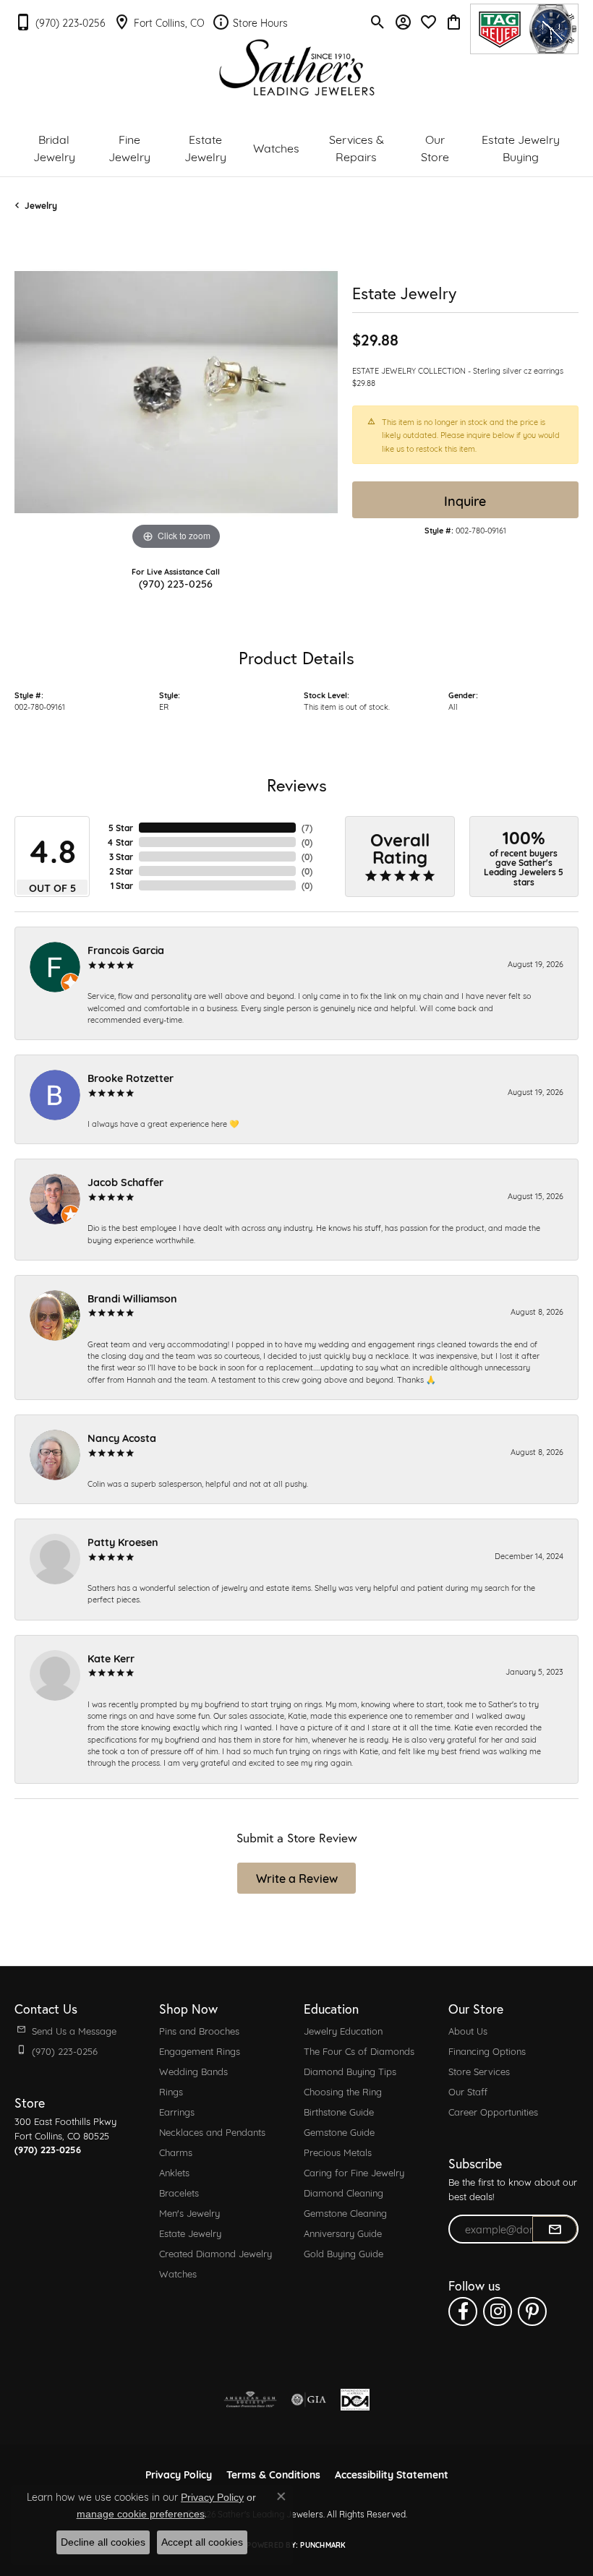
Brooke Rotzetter (131, 1077)
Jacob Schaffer (125, 1181)
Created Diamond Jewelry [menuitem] (216, 2253)
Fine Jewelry (129, 147)
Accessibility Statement (392, 2474)
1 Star (122, 885)
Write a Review (297, 1877)
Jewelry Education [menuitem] (343, 2030)
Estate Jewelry (205, 147)
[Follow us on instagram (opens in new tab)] (498, 2311)
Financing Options (487, 2051)
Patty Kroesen (123, 1541)
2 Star (121, 871)
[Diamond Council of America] (355, 2400)
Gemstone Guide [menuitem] (339, 2131)
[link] (60, 22)
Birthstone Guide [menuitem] (339, 2111)
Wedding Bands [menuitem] (193, 2071)
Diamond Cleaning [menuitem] (344, 2192)
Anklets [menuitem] (174, 2172)
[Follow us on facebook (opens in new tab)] (463, 2311)
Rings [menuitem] (171, 2091)
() (307, 828)
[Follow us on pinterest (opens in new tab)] (532, 2311)
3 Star (121, 856)
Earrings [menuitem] (177, 2111)
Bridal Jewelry (54, 147)
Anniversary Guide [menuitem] (343, 2233)
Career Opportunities (493, 2111)
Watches (276, 147)
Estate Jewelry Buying (521, 147)
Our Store (435, 147)
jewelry (41, 205)
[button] (378, 22)
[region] (176, 392)
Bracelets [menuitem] (179, 2192)
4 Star (120, 842)
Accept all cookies (202, 2542)
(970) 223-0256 (176, 583)
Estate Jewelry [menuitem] (190, 2233)
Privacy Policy (212, 2497)
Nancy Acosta (122, 1437)
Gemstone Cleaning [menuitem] (345, 2212)
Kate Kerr (111, 1658)
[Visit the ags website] (250, 2400)
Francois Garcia (126, 949)
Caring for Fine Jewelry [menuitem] (354, 2172)
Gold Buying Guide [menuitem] (344, 2253)
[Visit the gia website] (309, 2400)
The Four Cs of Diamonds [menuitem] (359, 2051)
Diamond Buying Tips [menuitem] (350, 2071)
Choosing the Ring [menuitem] (343, 2091)
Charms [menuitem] (176, 2152)
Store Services (479, 2071)
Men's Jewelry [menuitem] (189, 2212)
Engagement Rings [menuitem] (200, 2051)
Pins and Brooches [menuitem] (199, 2030)
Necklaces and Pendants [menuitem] (212, 2131)
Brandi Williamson (132, 1298)
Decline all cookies (103, 2542)
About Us (468, 2030)
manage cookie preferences (141, 2514)
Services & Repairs (357, 147)
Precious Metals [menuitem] (338, 2152)
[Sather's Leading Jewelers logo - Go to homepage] (297, 68)
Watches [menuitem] (178, 2273)
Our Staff (468, 2091)
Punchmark (323, 2545)
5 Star (121, 828)
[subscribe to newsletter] (555, 2229)
